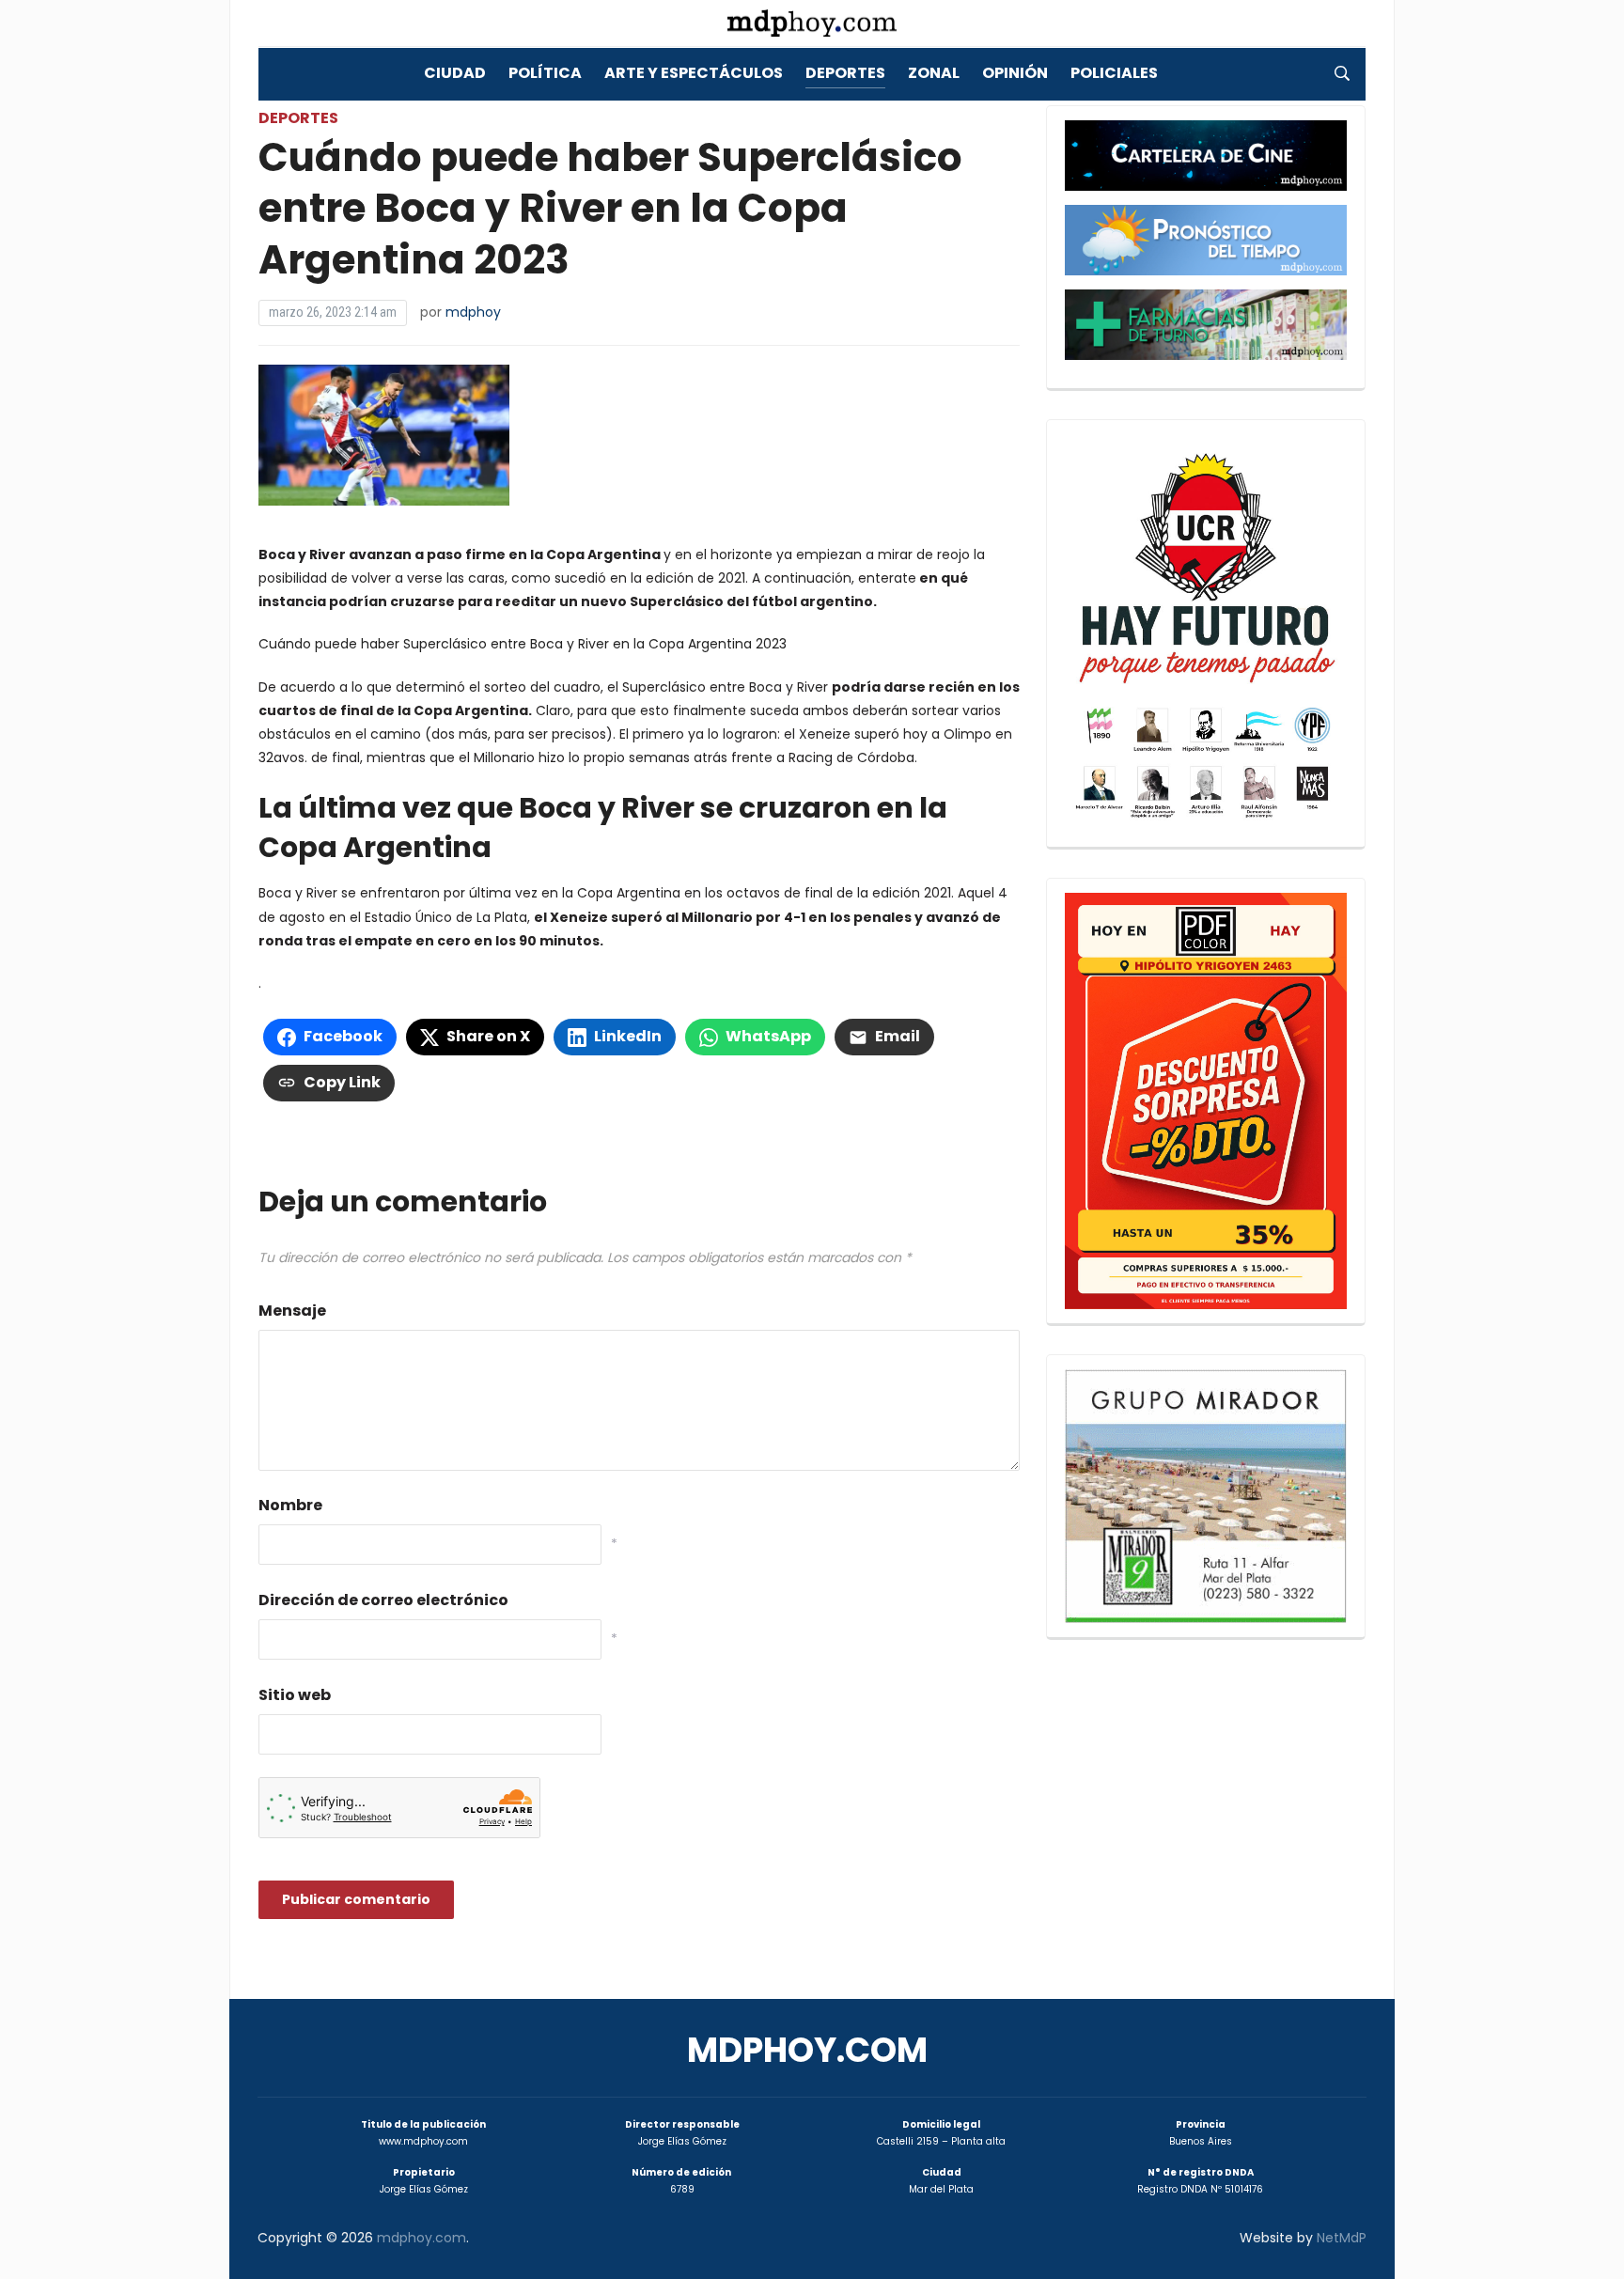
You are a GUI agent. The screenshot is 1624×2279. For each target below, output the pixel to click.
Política (545, 73)
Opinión (1015, 73)
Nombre (290, 1505)
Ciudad (455, 73)
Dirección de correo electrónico (383, 1600)
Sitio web (295, 1695)
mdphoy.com (807, 2050)
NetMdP (1342, 2238)
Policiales (1114, 73)
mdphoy (473, 312)
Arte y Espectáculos (694, 73)
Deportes (845, 73)
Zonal (934, 73)
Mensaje (292, 1311)
